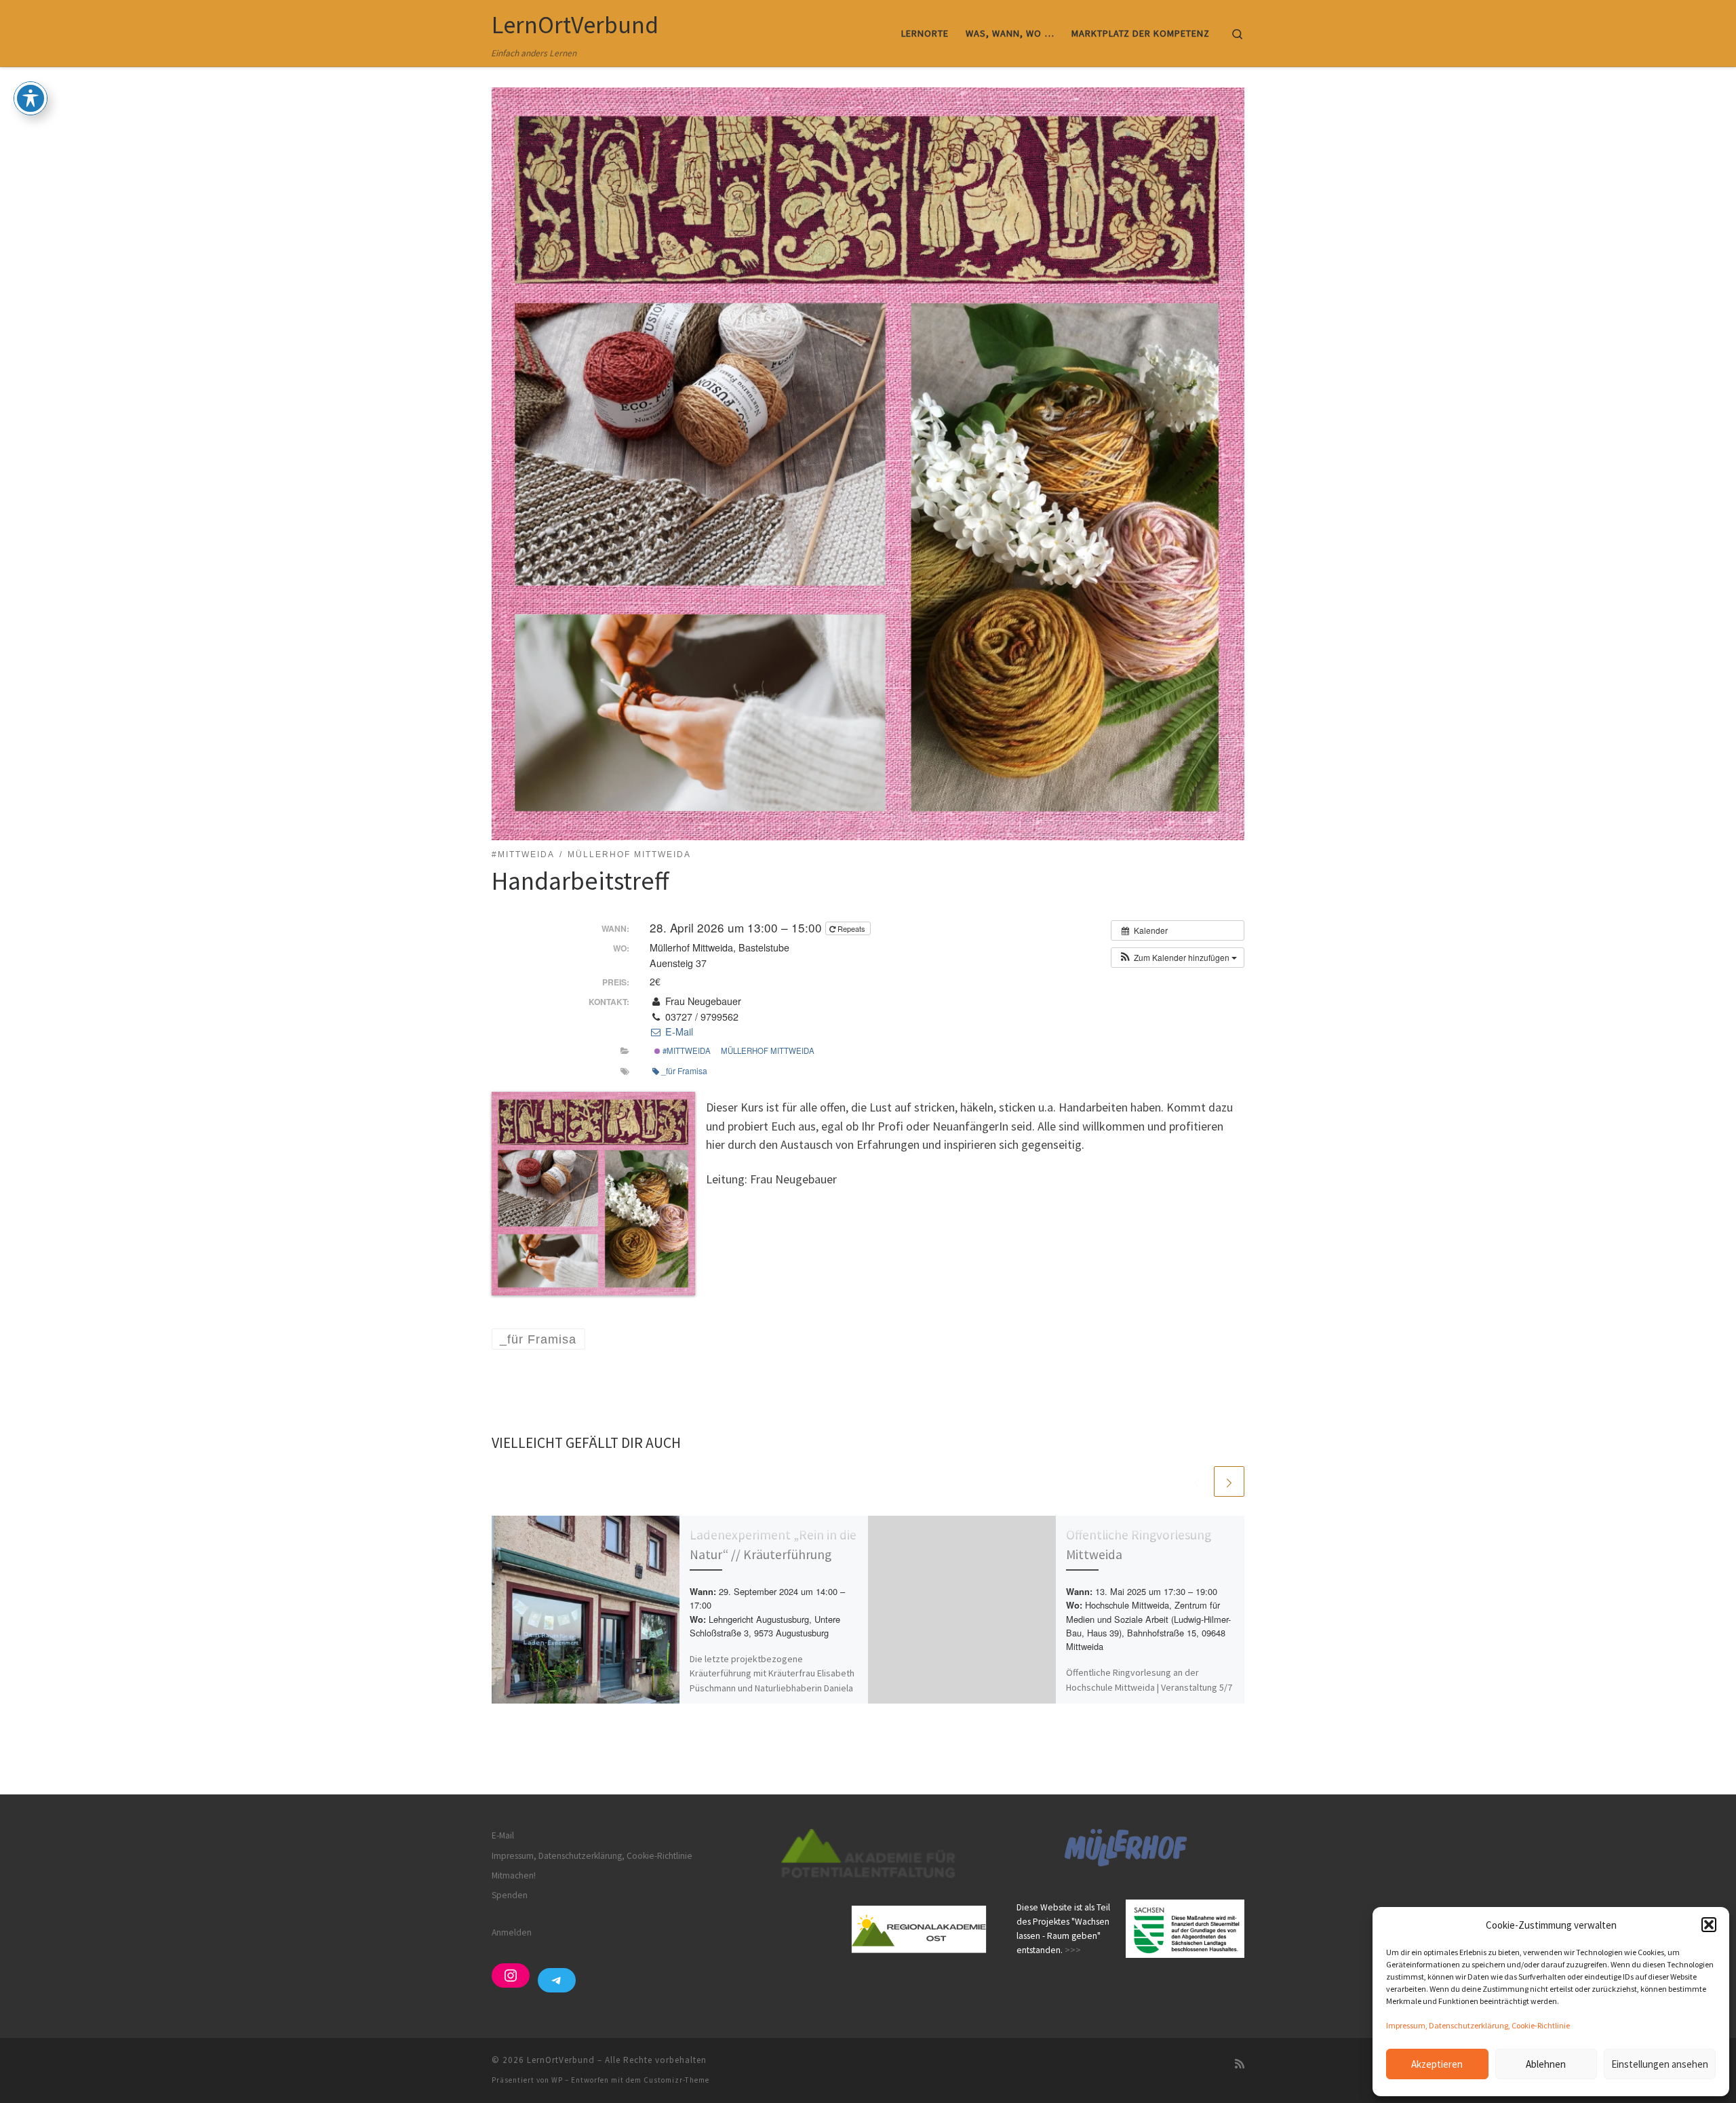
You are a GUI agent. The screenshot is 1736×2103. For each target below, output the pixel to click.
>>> (1073, 1950)
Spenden (510, 1895)
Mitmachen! (514, 1875)
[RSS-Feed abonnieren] (1240, 2064)
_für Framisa (684, 1070)
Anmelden (512, 1932)
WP (557, 2080)
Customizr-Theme (676, 2080)
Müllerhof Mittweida (768, 1050)
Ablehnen (1546, 2064)
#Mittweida (686, 1050)
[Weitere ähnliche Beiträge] (1229, 1481)
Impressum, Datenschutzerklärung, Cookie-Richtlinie (1478, 2025)
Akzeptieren (1437, 2064)
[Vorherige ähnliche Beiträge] (1197, 1481)
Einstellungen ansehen (1660, 2064)
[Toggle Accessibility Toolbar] (31, 98)
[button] (1709, 1925)
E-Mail (677, 1031)
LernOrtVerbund (561, 2060)
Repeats (851, 928)
